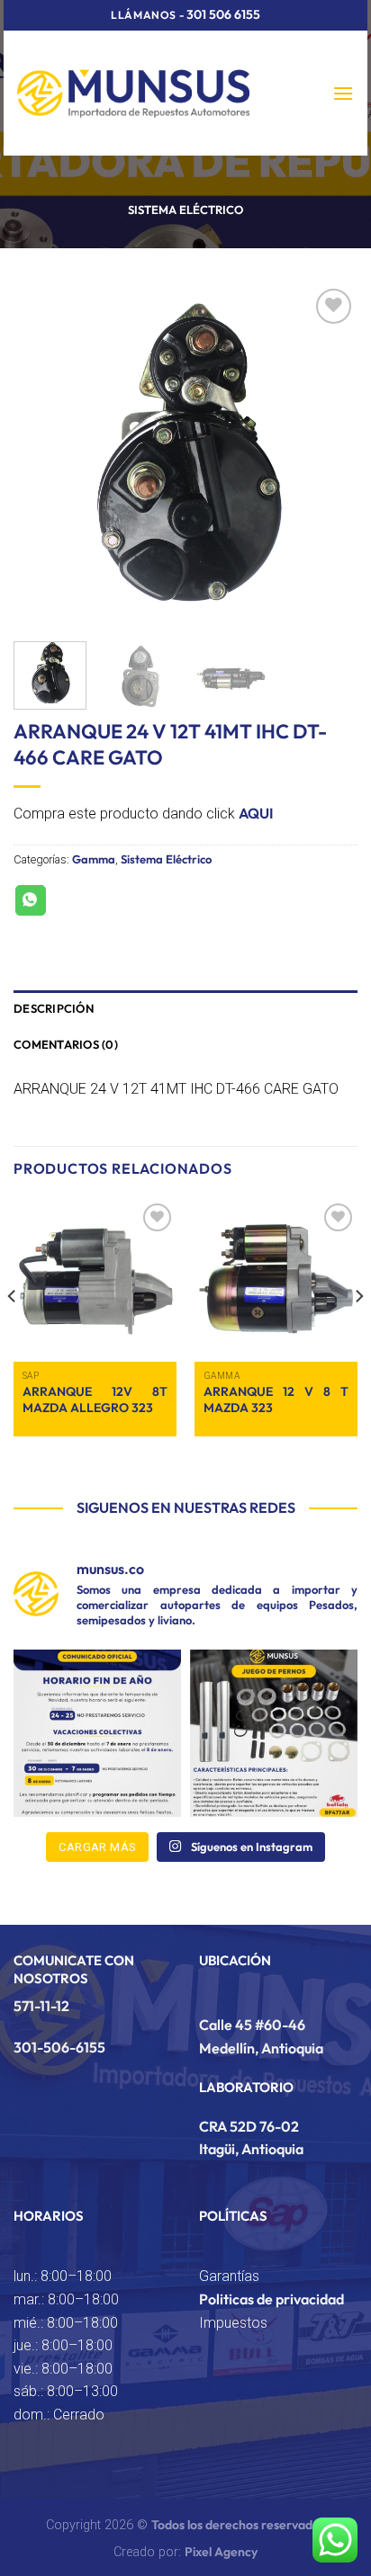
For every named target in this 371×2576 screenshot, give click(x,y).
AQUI (256, 813)
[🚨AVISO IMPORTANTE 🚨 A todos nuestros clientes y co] (97, 1733)
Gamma (94, 859)
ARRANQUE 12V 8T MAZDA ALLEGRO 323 (95, 1400)
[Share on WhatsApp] (31, 900)
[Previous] (43, 456)
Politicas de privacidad (271, 2299)
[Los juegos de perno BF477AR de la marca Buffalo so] (274, 1733)
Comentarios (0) (66, 1044)
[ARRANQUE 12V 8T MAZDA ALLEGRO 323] (95, 1280)
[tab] (185, 1008)
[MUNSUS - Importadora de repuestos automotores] (133, 93)
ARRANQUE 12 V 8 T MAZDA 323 (276, 1400)
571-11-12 (41, 2006)
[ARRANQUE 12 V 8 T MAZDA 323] (276, 1280)
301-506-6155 (59, 2047)
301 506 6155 (223, 14)
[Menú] (343, 93)
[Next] (328, 456)
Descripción (54, 1008)
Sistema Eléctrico (185, 210)
